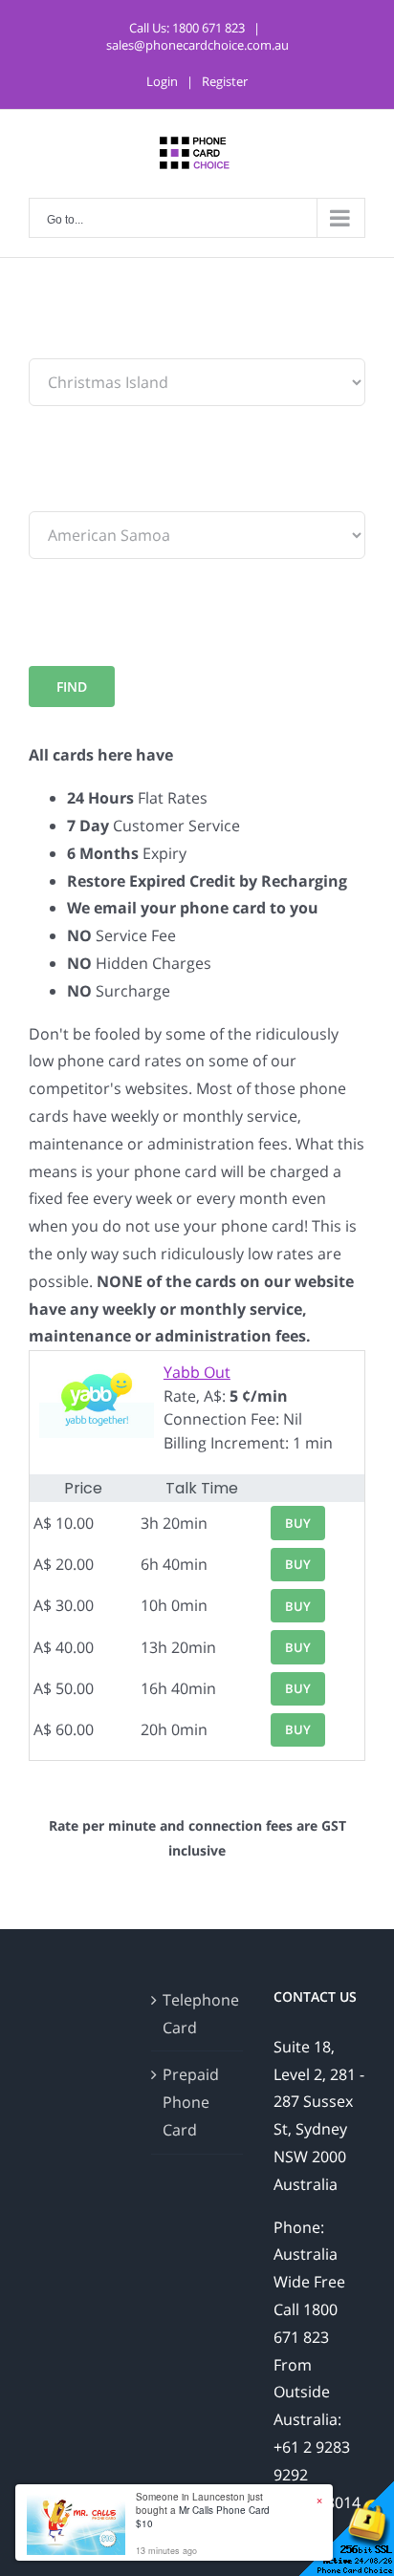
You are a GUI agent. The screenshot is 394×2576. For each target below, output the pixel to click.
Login (162, 81)
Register (225, 81)
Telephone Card (198, 2014)
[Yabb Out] (97, 1372)
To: (40, 497)
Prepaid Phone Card (191, 2102)
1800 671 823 (208, 28)
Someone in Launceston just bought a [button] (203, 2510)
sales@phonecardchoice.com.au (197, 45)
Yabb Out (197, 1372)
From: (50, 344)
